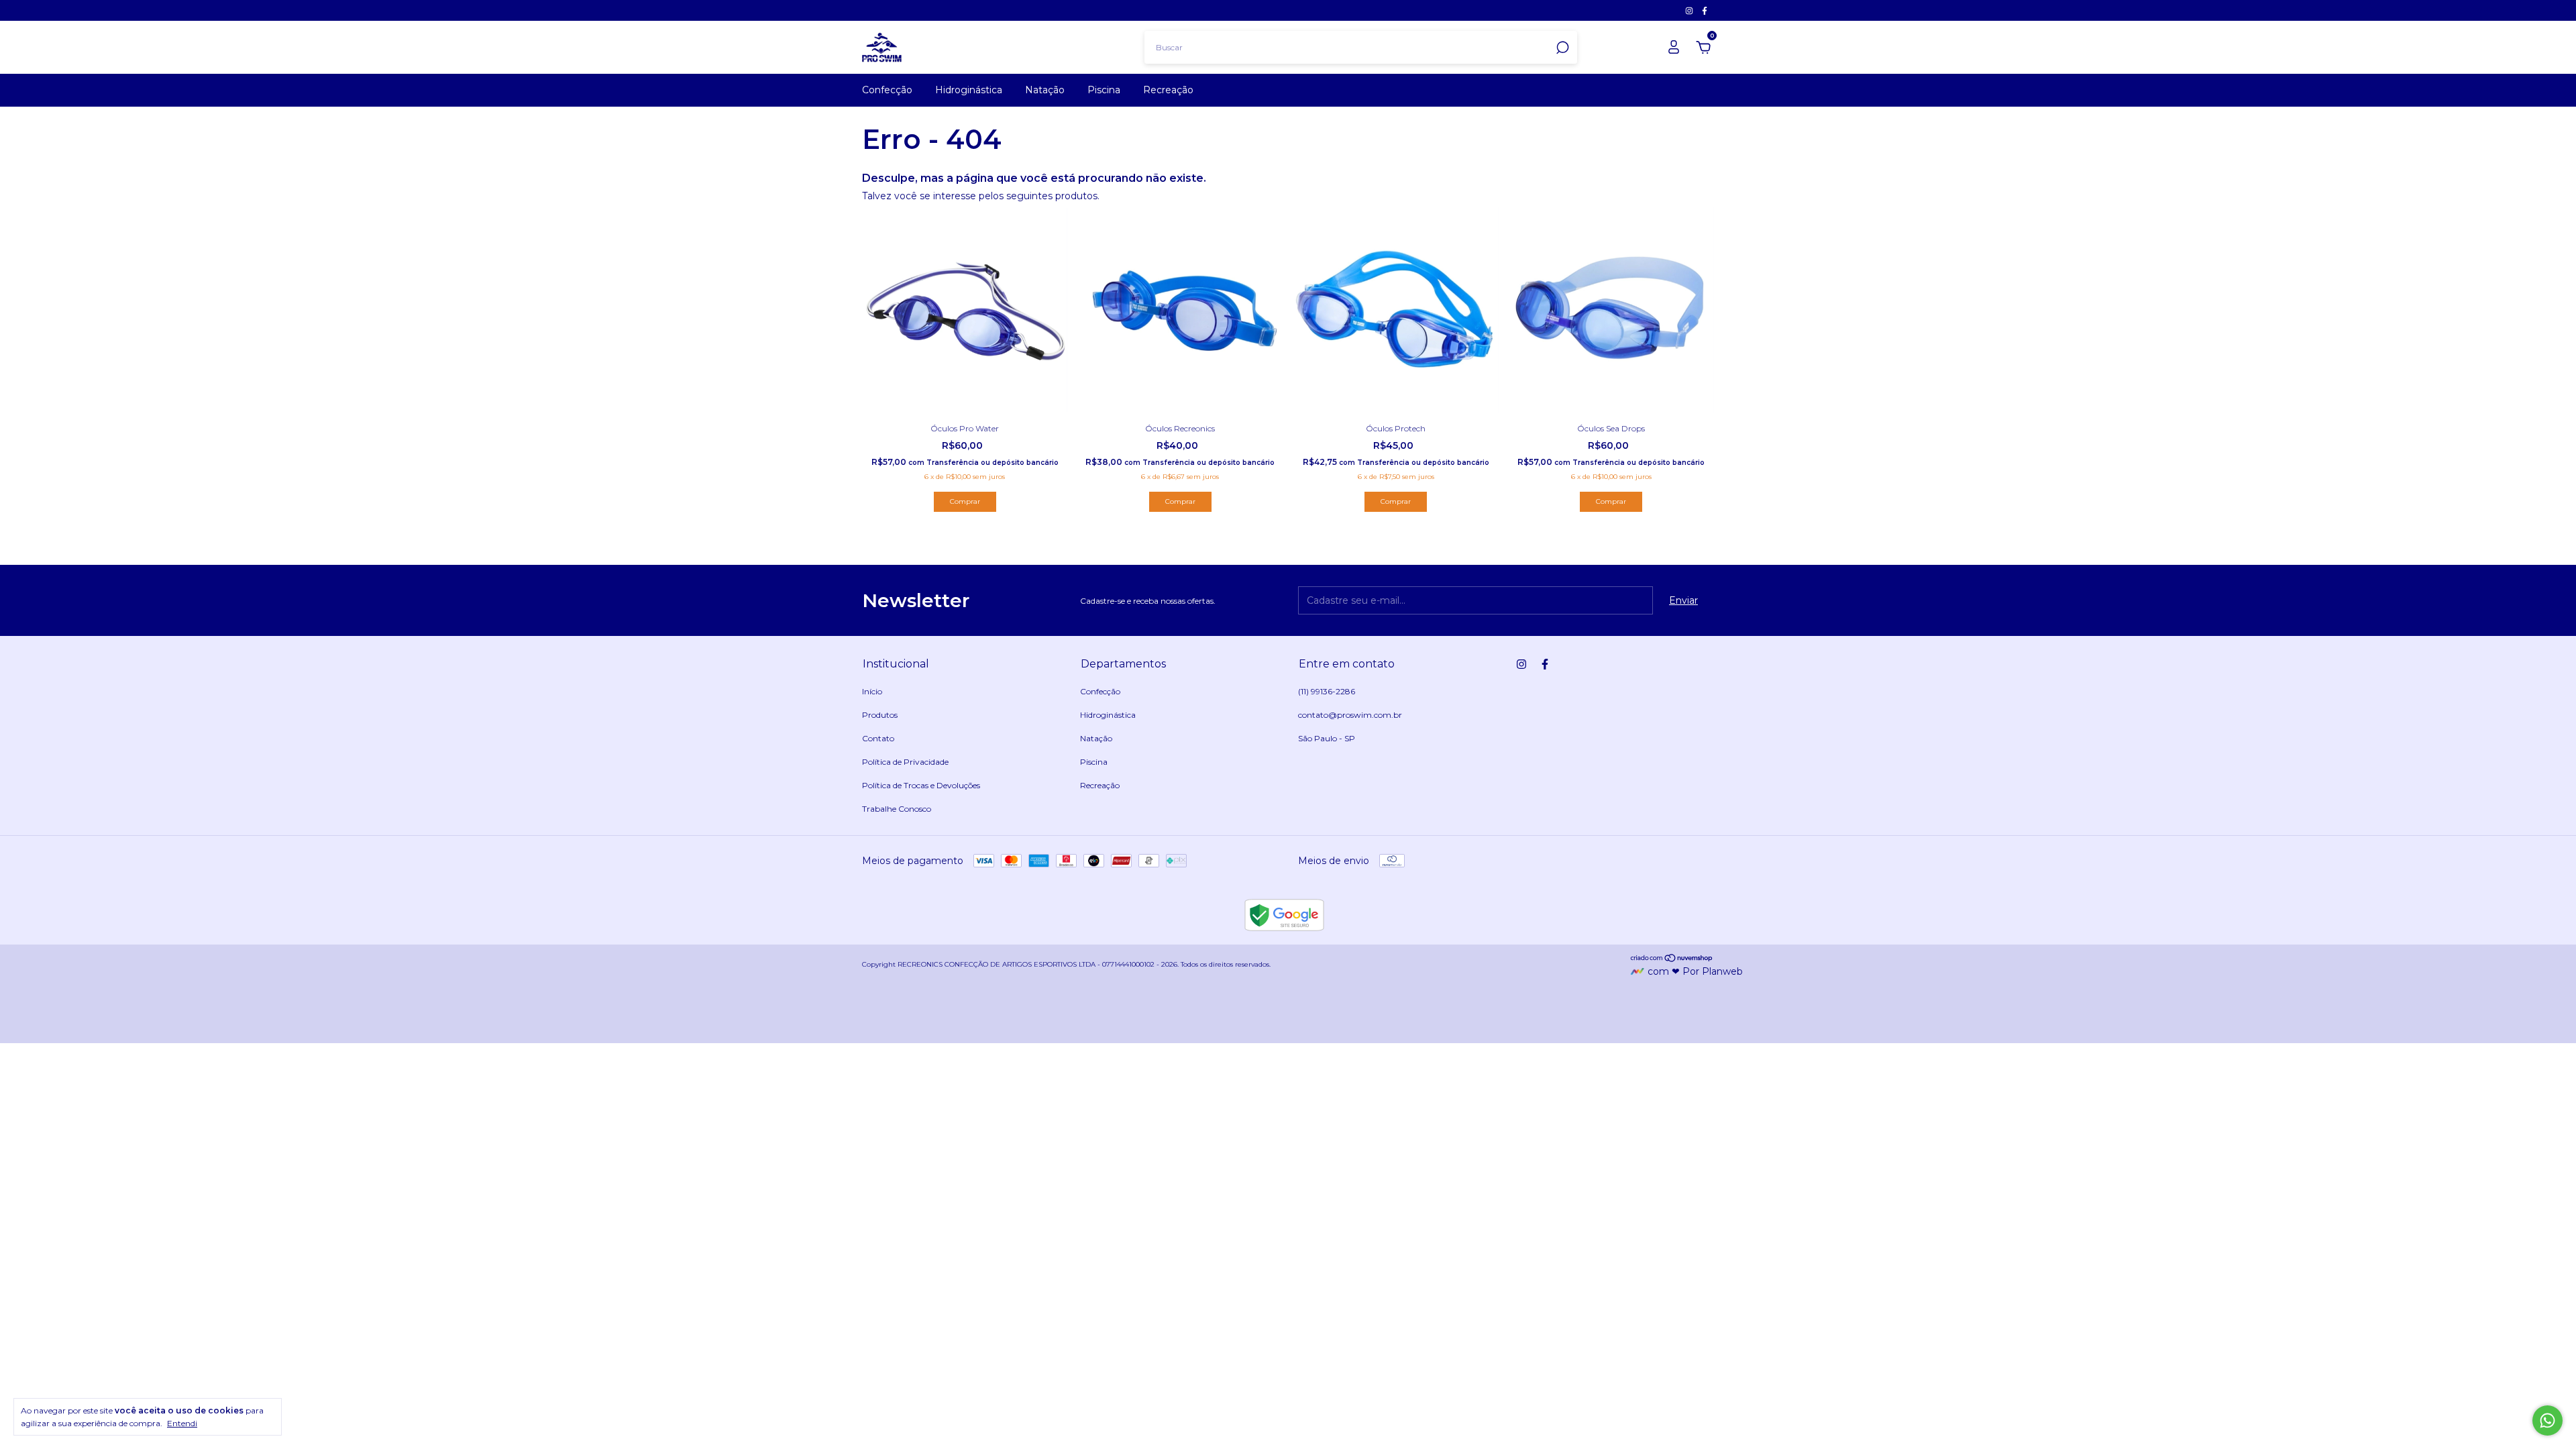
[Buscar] (1561, 48)
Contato (878, 738)
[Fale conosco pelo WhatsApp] (2547, 1420)
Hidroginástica (969, 90)
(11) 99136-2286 (1327, 691)
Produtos (880, 715)
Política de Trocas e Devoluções (921, 785)
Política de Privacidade (905, 762)
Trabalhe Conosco (897, 809)
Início (872, 691)
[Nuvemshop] (1672, 959)
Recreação (1168, 90)
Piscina (1104, 90)
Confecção (887, 90)
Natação (1045, 90)
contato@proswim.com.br (1350, 715)
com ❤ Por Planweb (1695, 971)
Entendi (182, 1423)
